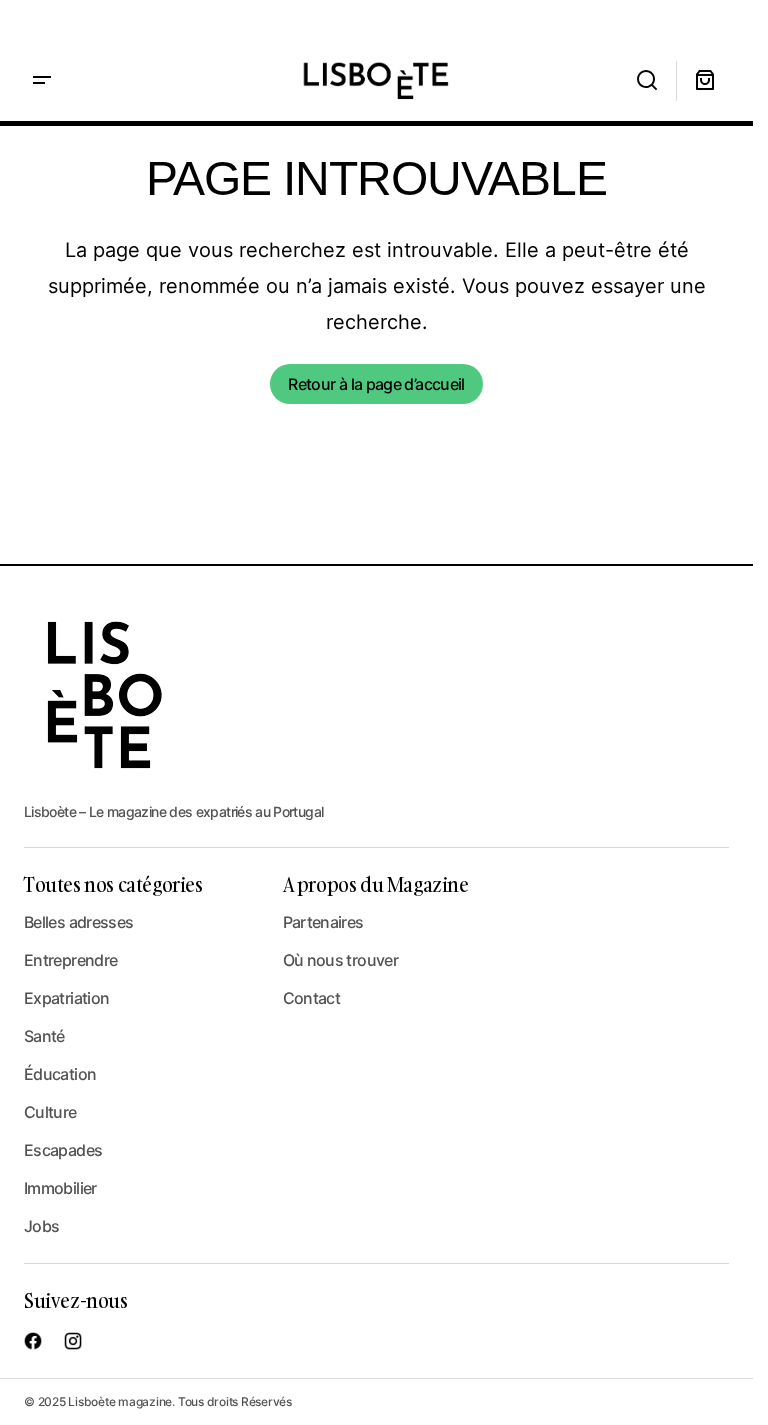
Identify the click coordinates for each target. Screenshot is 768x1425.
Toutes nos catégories (113, 884)
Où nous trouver (340, 960)
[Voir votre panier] (705, 80)
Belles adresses (78, 922)
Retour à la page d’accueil (376, 384)
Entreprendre (70, 960)
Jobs (41, 1226)
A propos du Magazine (376, 884)
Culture (50, 1112)
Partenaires (323, 922)
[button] (42, 80)
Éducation (60, 1074)
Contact (312, 998)
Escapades (63, 1150)
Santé (44, 1036)
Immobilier (60, 1188)
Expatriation (66, 998)
